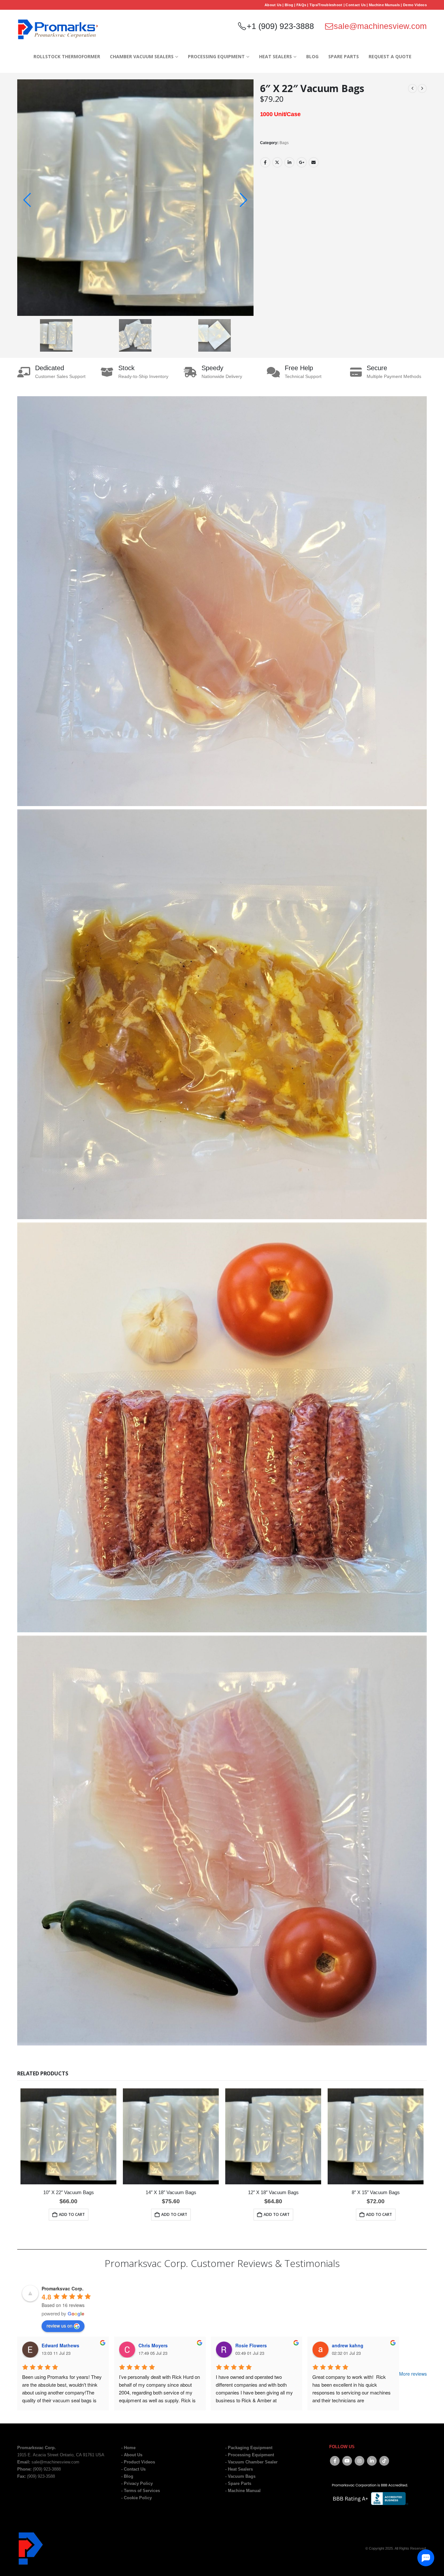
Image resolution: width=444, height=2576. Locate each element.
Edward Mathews (60, 2346)
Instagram (359, 2461)
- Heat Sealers (239, 2469)
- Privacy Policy (137, 2484)
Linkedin (372, 2461)
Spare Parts (344, 56)
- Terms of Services (141, 2491)
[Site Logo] (58, 29)
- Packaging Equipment (249, 2448)
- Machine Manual (243, 2491)
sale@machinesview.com (380, 26)
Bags (284, 143)
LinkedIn (289, 162)
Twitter (277, 162)
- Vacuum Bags (240, 2476)
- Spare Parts (238, 2484)
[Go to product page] (68, 2136)
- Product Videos (138, 2462)
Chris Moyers (153, 2346)
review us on (59, 2326)
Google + (302, 162)
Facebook (265, 162)
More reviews (413, 2374)
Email (314, 162)
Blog (312, 56)
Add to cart (72, 2214)
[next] (422, 88)
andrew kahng (348, 2346)
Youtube (347, 2461)
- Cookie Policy (137, 2498)
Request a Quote (390, 56)
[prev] (412, 88)
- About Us (132, 2455)
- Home (128, 2448)
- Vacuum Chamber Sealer (251, 2462)
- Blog (127, 2476)
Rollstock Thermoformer (67, 56)
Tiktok (384, 2461)
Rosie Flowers (251, 2346)
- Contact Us (133, 2469)
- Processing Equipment (250, 2455)
